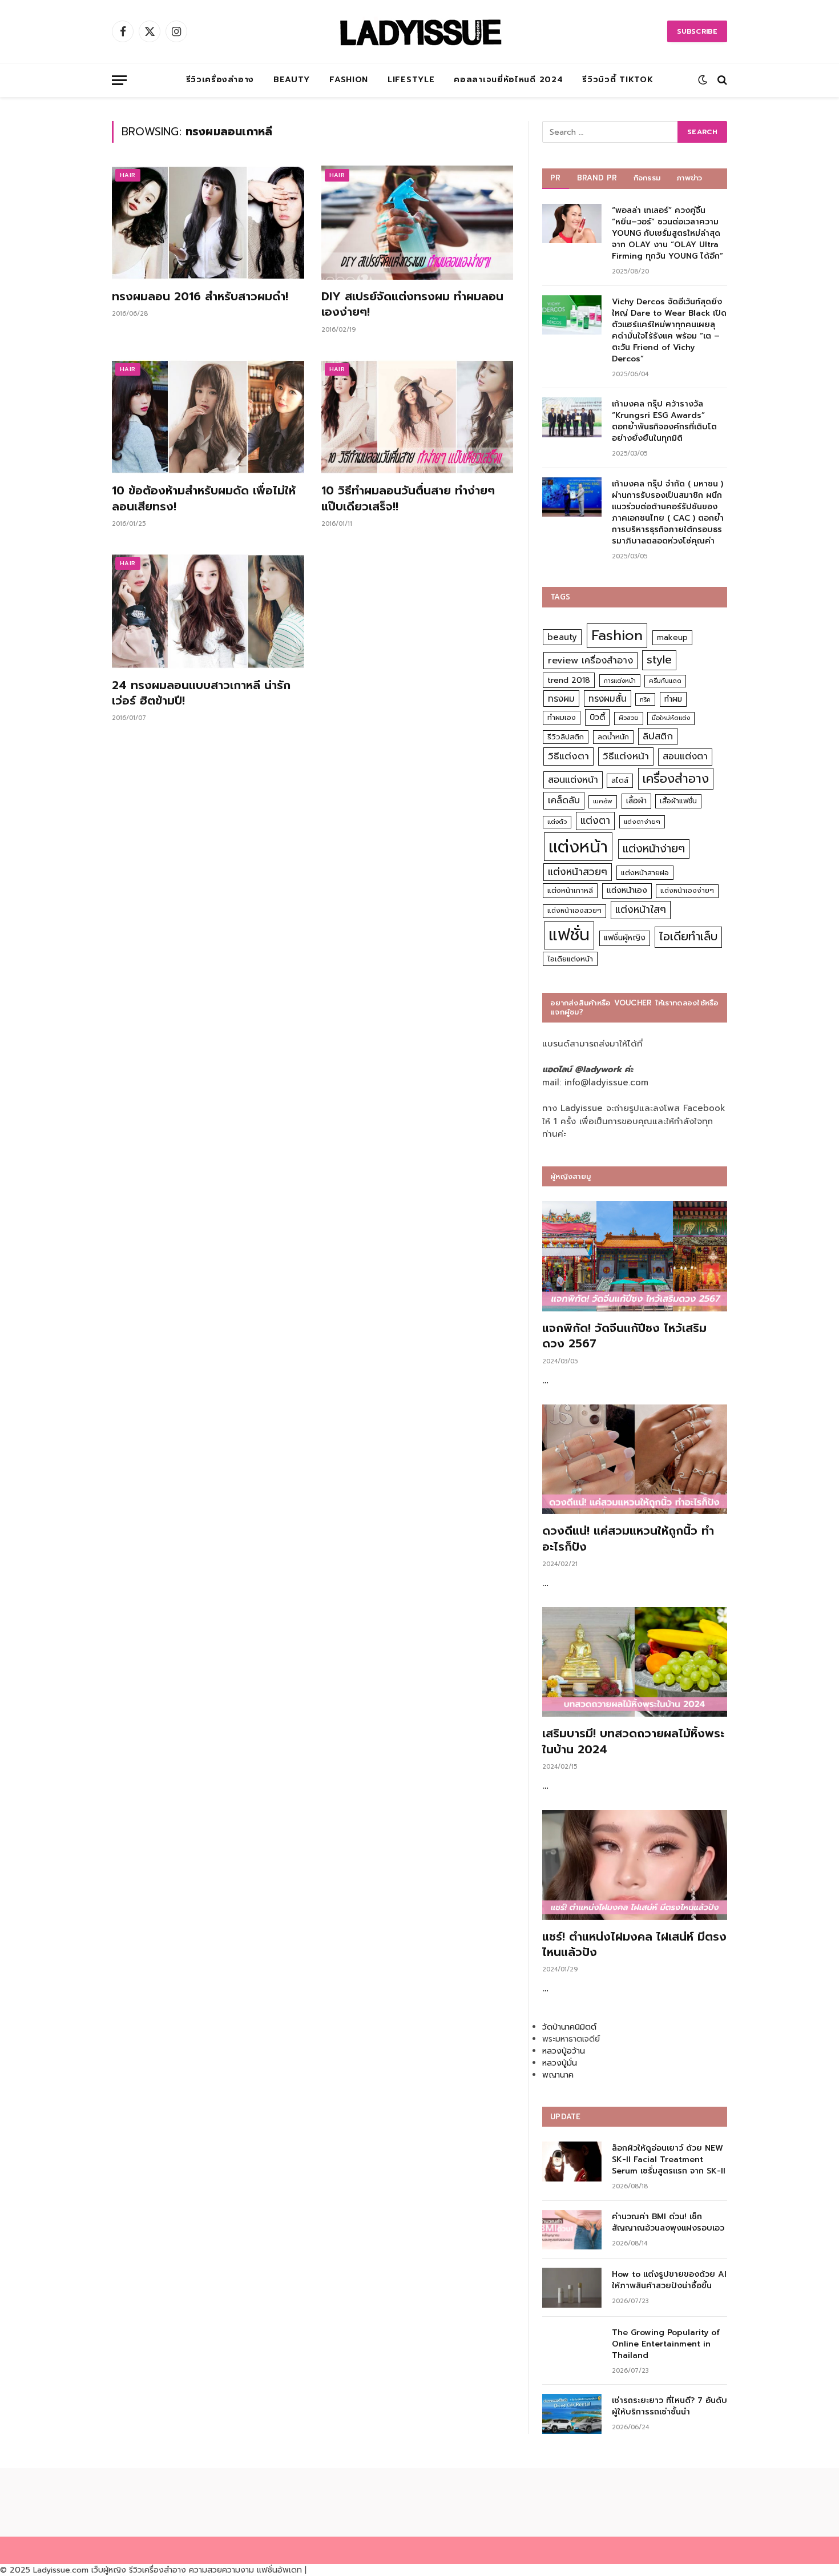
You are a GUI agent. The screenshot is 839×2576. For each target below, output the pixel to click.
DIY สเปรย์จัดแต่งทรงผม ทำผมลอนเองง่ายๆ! (412, 304)
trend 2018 (569, 680)
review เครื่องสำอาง (590, 660)
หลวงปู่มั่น (560, 2063)
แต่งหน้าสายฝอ (645, 873)
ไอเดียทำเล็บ (688, 937)
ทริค (645, 699)
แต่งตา (595, 820)
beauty (562, 637)
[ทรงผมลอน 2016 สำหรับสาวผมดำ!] (208, 223)
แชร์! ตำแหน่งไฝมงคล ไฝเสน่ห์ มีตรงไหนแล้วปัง (634, 1945)
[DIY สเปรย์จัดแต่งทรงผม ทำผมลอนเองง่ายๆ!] (418, 223)
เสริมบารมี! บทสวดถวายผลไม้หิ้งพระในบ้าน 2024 (633, 1741)
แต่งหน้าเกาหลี (570, 890)
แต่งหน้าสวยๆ (578, 872)
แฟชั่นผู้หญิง (625, 938)
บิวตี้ (597, 717)
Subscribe (697, 31)
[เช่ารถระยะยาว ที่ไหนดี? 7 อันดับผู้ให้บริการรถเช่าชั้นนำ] (572, 2414)
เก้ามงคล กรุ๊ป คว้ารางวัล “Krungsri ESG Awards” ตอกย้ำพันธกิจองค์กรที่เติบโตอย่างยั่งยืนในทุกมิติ (664, 421)
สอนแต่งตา (685, 756)
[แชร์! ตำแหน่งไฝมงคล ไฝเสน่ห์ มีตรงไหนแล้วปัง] (635, 1865)
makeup (672, 637)
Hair (128, 175)
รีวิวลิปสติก (566, 737)
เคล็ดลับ (564, 800)
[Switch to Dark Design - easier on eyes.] (703, 80)
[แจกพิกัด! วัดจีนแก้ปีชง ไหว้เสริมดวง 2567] (635, 1256)
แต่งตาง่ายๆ (642, 822)
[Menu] (119, 80)
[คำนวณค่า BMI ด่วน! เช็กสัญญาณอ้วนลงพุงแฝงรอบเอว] (572, 2230)
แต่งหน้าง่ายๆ (654, 849)
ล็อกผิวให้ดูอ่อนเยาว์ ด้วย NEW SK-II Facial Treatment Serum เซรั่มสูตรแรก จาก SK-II (669, 2160)
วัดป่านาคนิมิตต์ (569, 2027)
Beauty (292, 80)
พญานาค (558, 2075)
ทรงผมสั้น (608, 699)
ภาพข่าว (689, 178)
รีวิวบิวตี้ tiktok (618, 80)
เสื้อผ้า (636, 801)
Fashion (349, 80)
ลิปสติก (658, 736)
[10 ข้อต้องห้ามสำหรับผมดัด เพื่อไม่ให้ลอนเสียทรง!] (208, 417)
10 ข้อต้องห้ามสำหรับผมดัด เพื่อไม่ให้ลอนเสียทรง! (204, 498)
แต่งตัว (557, 822)
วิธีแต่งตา (568, 756)
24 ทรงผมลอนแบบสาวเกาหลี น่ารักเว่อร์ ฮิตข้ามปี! (201, 693)
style (659, 660)
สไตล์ (620, 780)
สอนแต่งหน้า (573, 780)
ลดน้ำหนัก (613, 737)
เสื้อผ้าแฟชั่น (678, 801)
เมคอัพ (603, 801)
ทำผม (673, 699)
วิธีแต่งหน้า (626, 756)
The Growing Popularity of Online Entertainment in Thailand (666, 2344)
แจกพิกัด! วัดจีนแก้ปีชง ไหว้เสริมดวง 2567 (624, 1336)
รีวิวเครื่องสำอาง (220, 80)
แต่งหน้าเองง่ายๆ (687, 891)
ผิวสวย (629, 718)
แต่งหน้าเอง (627, 890)
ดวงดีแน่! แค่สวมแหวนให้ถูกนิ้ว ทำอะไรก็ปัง (628, 1539)
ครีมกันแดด (665, 681)
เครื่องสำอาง (676, 779)
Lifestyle (411, 80)
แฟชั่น (569, 935)
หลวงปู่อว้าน (564, 2051)
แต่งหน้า (578, 847)
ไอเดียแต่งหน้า (570, 959)
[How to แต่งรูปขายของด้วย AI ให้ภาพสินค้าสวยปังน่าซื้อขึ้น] (572, 2287)
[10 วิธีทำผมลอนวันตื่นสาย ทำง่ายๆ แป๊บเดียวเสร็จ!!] (418, 417)
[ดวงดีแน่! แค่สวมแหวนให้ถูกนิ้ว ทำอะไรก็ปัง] (635, 1460)
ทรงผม (561, 699)
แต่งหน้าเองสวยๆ (574, 911)
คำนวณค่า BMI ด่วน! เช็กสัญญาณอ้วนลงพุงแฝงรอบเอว (668, 2223)
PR (556, 178)
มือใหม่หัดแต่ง (671, 718)
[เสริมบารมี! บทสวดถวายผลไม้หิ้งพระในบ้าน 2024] (635, 1662)
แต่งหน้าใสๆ (641, 909)
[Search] (721, 80)
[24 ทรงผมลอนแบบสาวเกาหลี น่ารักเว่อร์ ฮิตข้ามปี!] (208, 611)
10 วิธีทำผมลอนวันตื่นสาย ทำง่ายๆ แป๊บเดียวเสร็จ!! (408, 498)
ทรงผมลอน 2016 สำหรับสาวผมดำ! (200, 297)
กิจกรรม (647, 178)
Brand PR (597, 178)
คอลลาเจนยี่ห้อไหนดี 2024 (508, 80)
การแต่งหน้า (620, 681)
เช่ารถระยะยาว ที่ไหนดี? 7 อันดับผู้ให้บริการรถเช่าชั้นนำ (669, 2406)
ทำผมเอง (562, 717)
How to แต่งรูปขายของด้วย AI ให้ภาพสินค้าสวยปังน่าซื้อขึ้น (669, 2280)
